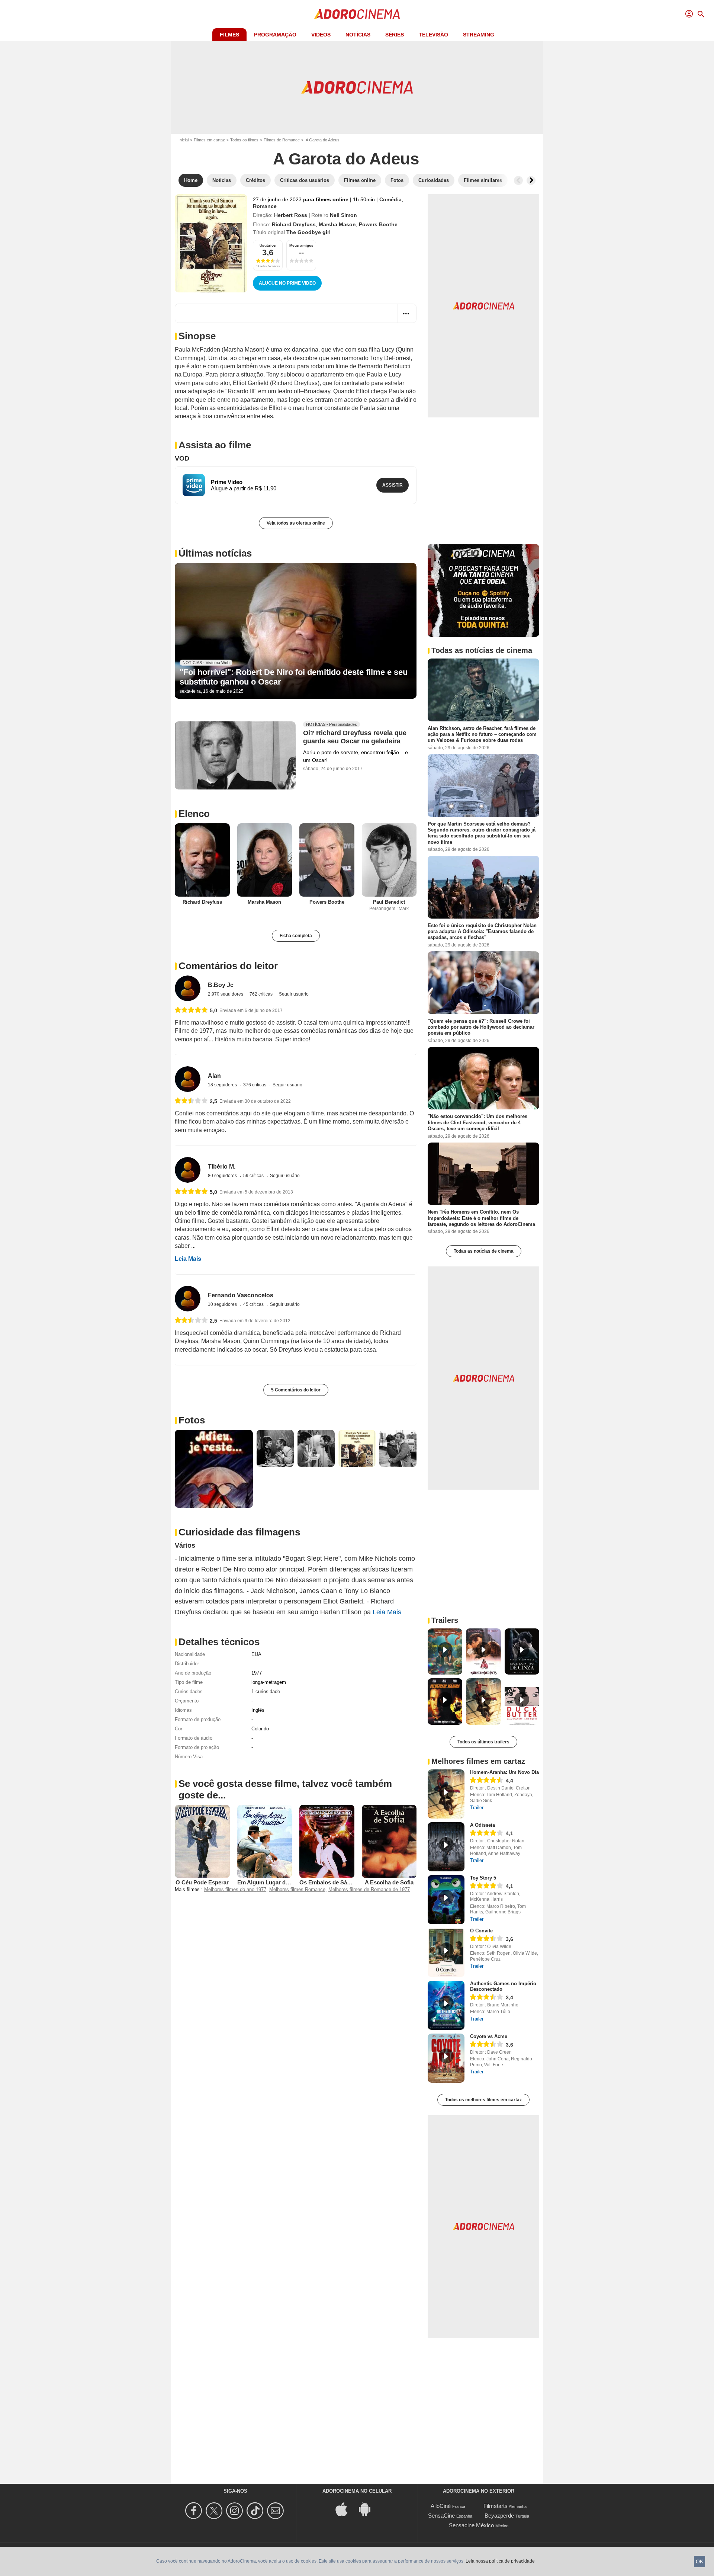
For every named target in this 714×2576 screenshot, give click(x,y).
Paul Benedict (389, 902)
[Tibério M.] (188, 1170)
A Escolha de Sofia (389, 1882)
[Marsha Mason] (265, 860)
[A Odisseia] (446, 1847)
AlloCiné (441, 2506)
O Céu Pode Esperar (202, 1882)
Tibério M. (222, 1167)
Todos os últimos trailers (483, 1742)
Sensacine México (471, 2525)
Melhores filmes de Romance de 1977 (369, 1889)
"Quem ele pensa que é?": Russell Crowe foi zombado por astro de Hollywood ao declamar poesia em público (481, 1027)
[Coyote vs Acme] (446, 2058)
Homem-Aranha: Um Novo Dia (504, 1772)
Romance (265, 206)
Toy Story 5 (483, 1878)
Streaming (479, 35)
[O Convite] (446, 1952)
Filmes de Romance (282, 140)
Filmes (229, 35)
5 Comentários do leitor (296, 1390)
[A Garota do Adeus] (211, 243)
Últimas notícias (215, 553)
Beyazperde (499, 2516)
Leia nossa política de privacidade (500, 2561)
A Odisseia (483, 1825)
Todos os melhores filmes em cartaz (483, 2100)
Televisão (433, 35)
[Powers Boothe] (327, 860)
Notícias (358, 35)
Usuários (268, 245)
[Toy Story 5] (446, 1900)
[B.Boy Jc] (188, 988)
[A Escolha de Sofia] (389, 1841)
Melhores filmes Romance (297, 1889)
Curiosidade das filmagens (239, 1532)
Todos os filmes (244, 140)
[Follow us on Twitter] (215, 2511)
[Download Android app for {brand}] (369, 2508)
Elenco (194, 814)
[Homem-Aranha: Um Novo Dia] (446, 1794)
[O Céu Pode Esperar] (202, 1841)
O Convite (481, 1931)
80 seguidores (223, 1176)
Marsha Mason (337, 224)
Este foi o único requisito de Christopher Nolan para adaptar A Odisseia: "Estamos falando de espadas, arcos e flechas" (482, 932)
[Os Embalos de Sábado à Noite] (327, 1841)
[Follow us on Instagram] (236, 2511)
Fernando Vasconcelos (241, 1295)
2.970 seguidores (226, 994)
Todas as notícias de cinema (484, 1251)
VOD (182, 458)
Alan (214, 1076)
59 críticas (254, 1176)
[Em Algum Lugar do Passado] (265, 1841)
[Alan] (188, 1079)
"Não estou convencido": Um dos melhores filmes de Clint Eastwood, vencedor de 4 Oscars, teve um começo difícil (477, 1122)
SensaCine (441, 2516)
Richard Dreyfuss (294, 224)
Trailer (477, 1808)
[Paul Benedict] (389, 860)
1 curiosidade (266, 1691)
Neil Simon (343, 215)
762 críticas (262, 994)
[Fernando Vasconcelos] (188, 1299)
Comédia (390, 199)
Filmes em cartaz (209, 140)
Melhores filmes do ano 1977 (235, 1889)
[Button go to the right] (531, 180)
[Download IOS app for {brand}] (345, 2508)
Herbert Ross (291, 215)
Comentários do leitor (228, 966)
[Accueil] (357, 14)
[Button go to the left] (518, 180)
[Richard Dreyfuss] (202, 860)
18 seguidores (223, 1085)
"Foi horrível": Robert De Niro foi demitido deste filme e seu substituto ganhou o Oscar (294, 677)
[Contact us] (276, 2511)
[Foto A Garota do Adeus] (214, 1469)
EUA (256, 1654)
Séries (395, 35)
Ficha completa (296, 936)
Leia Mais (188, 1259)
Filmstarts (496, 2506)
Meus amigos (301, 245)
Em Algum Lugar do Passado (275, 1882)
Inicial (184, 140)
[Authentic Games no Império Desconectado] (446, 2005)
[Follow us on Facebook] (195, 2511)
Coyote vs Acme (489, 2036)
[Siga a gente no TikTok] (256, 2511)
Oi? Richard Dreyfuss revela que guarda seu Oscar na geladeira (355, 737)
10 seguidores (223, 1304)
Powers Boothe (378, 224)
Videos (321, 35)
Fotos (192, 1420)
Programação (275, 35)
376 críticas (255, 1085)
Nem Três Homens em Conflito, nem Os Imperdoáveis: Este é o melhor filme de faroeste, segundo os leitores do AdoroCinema (481, 1218)
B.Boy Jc (221, 985)
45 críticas (254, 1304)
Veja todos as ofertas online (296, 523)
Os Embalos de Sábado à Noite (340, 1882)
